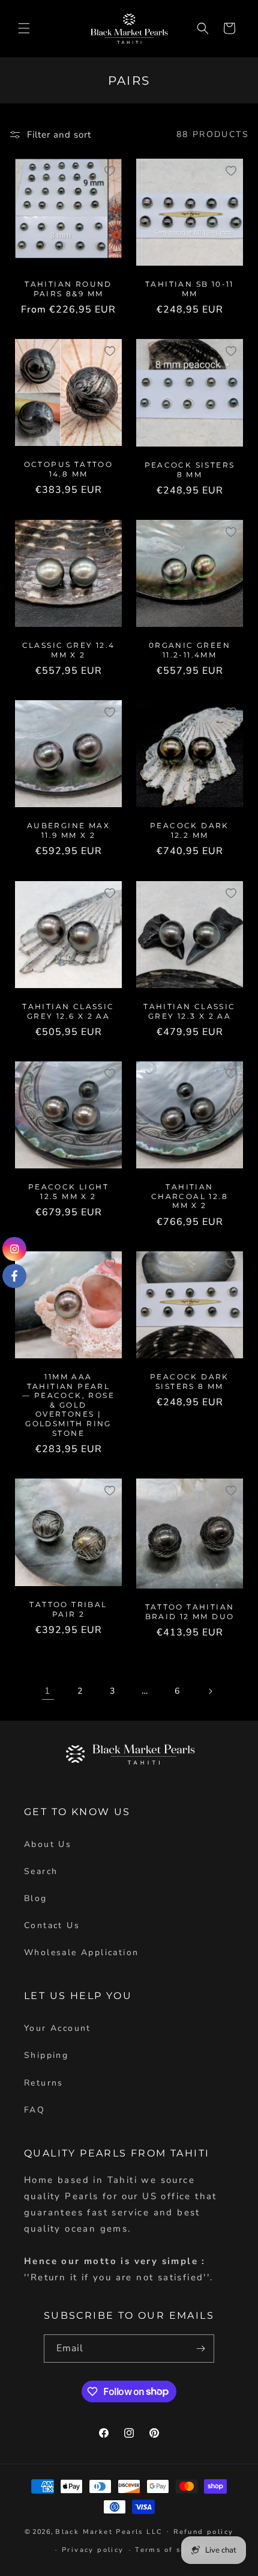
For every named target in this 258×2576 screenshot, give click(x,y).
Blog (36, 1898)
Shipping (46, 2055)
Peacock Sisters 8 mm (190, 470)
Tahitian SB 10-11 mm (190, 289)
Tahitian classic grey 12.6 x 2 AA (68, 1011)
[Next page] (210, 1691)
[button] (24, 28)
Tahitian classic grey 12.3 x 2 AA (189, 1011)
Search (41, 1871)
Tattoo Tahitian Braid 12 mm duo (190, 1612)
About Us (48, 1844)
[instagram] (14, 1249)
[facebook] (14, 1276)
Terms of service (171, 2550)
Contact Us (52, 1925)
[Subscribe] (200, 2349)
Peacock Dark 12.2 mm (190, 830)
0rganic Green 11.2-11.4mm (190, 650)
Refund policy (203, 2532)
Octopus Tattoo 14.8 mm (69, 469)
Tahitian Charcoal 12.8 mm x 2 (190, 1196)
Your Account (58, 2028)
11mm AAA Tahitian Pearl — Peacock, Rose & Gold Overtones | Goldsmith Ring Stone (68, 1405)
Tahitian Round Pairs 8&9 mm (68, 289)
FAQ (34, 2110)
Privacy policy (93, 2550)
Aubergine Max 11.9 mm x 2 (68, 830)
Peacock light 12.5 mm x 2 (68, 1192)
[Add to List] (110, 171)
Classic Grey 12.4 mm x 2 (69, 650)
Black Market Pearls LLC (109, 2531)
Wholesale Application (81, 1952)
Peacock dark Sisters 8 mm (190, 1381)
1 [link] (48, 1691)
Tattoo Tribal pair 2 (68, 1610)
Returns (44, 2083)
